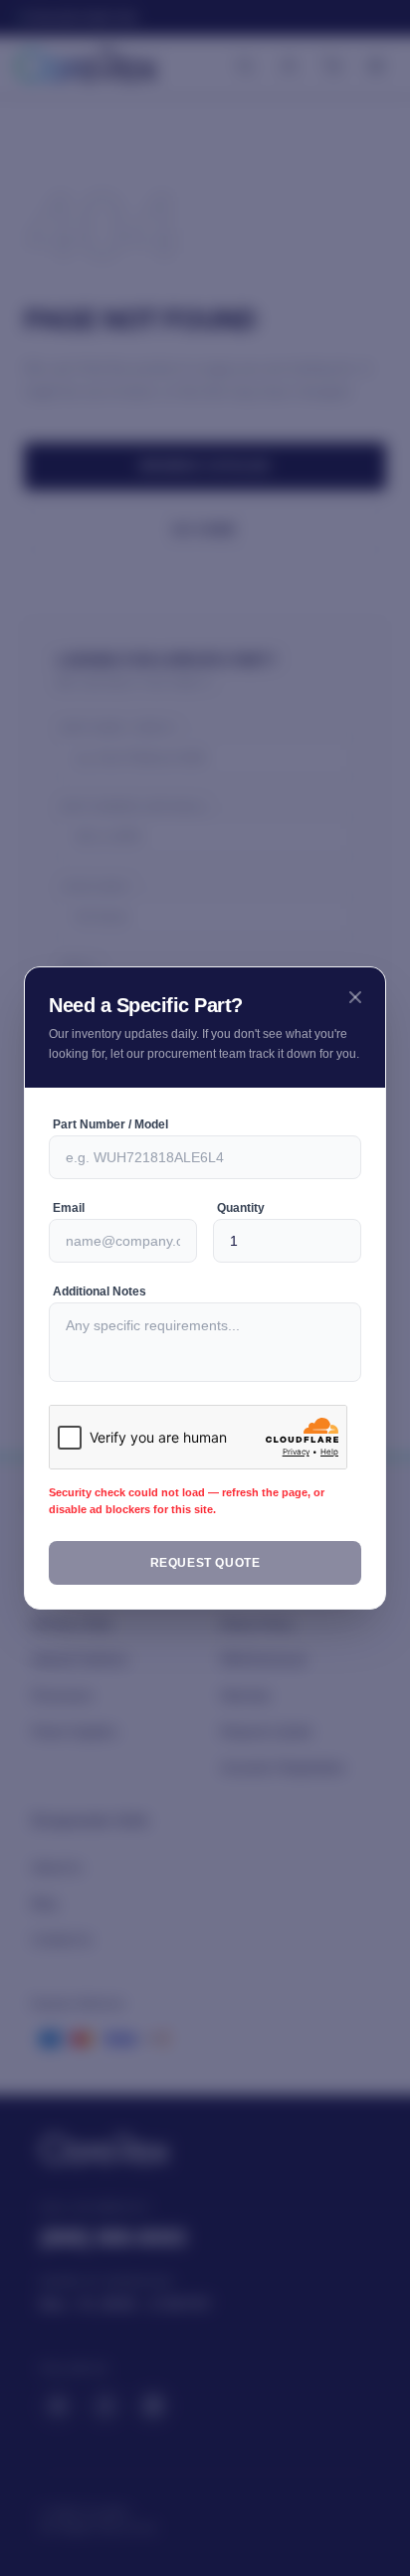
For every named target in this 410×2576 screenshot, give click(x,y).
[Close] (355, 987)
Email (69, 1218)
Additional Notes (102, 1301)
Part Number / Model (113, 1134)
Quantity (244, 1218)
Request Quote (205, 1573)
